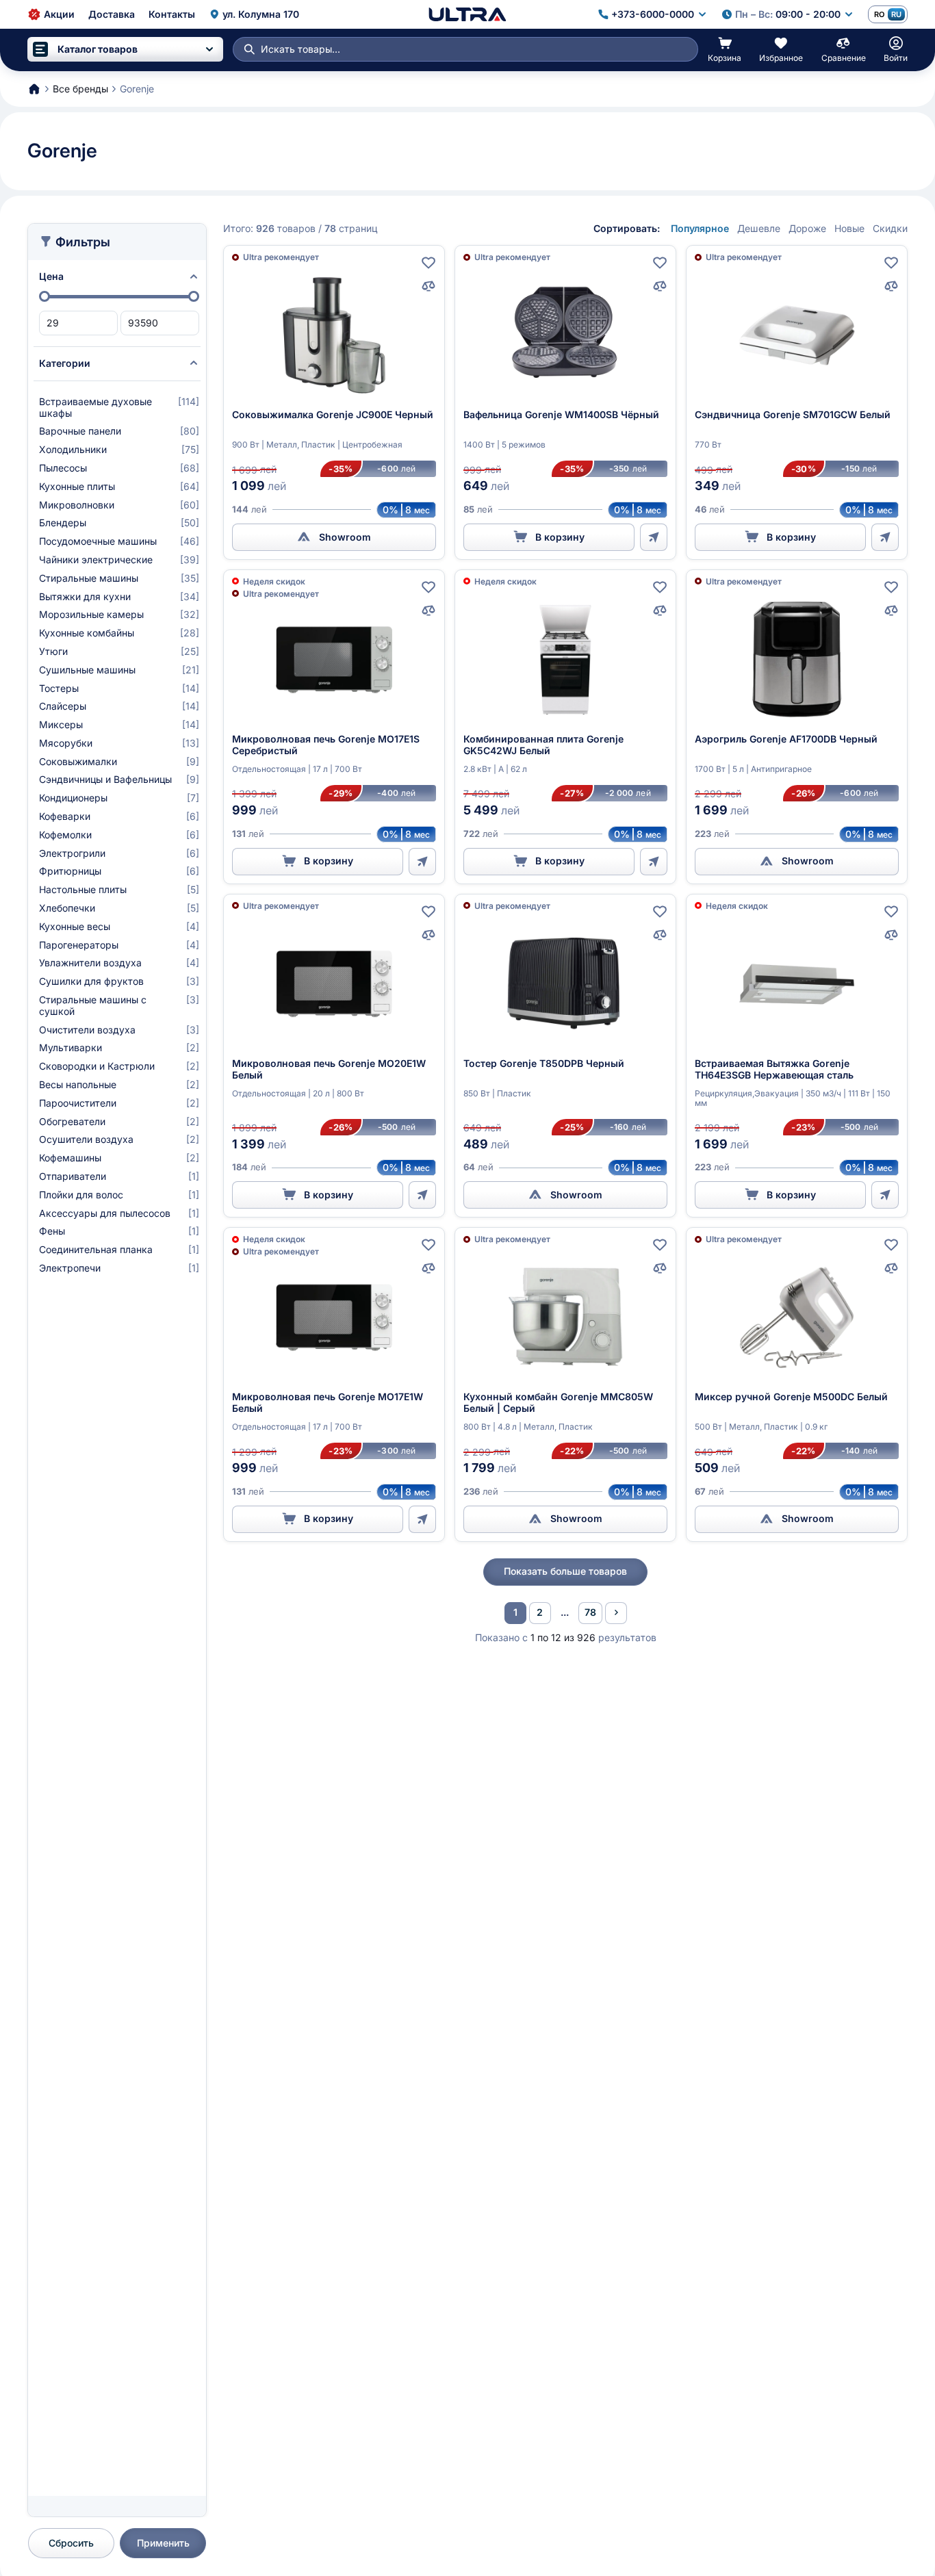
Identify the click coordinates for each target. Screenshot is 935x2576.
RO (879, 14)
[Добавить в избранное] (428, 263)
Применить (163, 2543)
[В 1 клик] (654, 537)
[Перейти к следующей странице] (616, 1613)
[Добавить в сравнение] (428, 286)
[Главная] (467, 14)
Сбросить (71, 2543)
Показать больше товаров (565, 1571)
